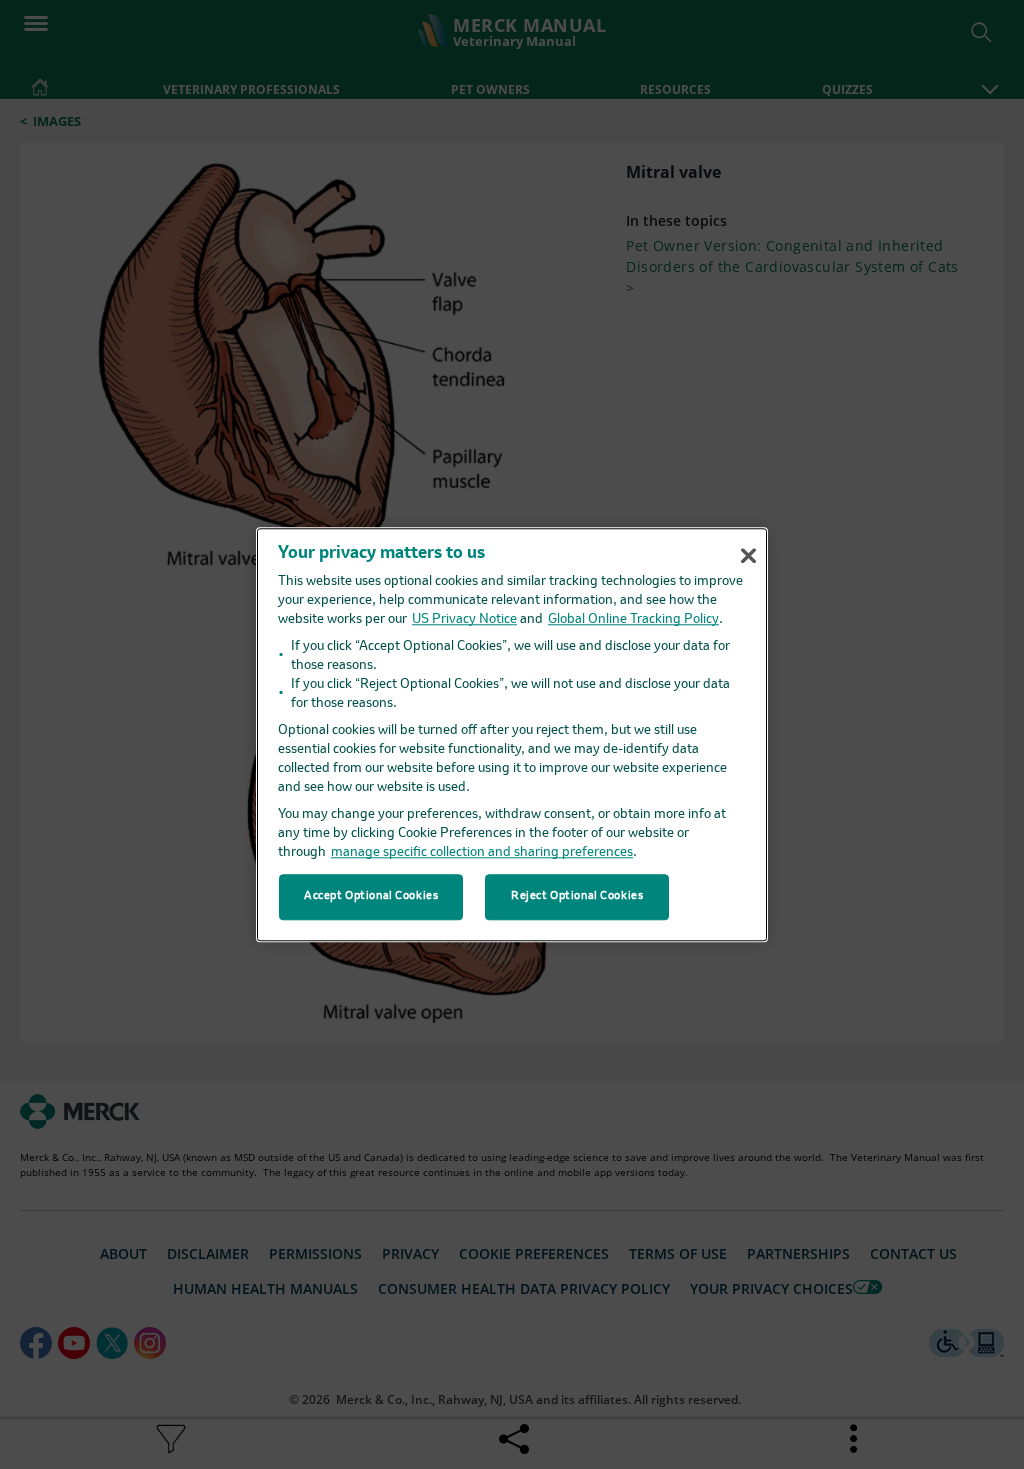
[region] (512, 734)
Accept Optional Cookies (371, 896)
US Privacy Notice (464, 619)
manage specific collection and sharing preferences (482, 852)
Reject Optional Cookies (577, 896)
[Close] (748, 555)
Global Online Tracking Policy (633, 619)
